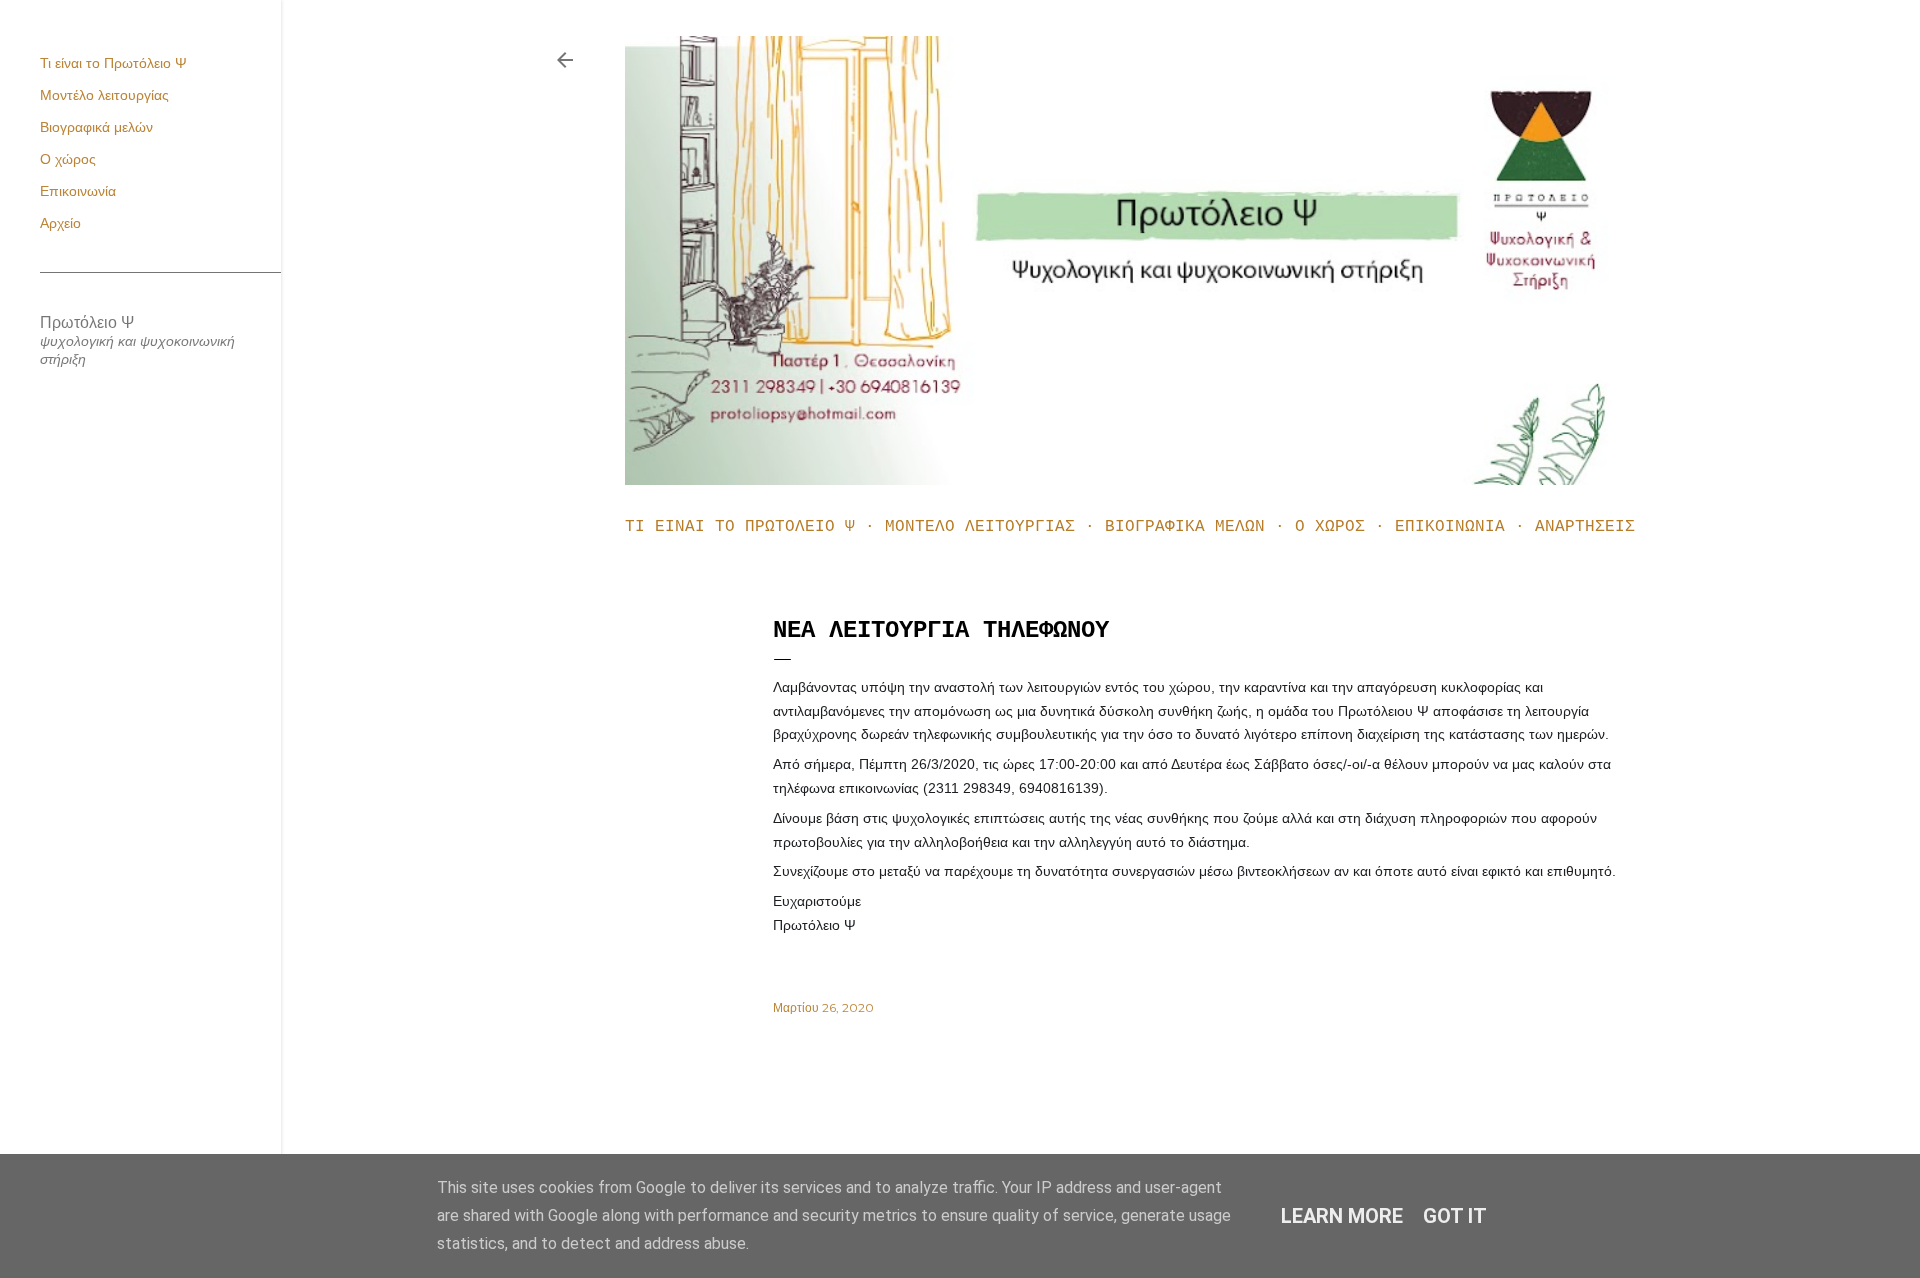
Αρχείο (60, 223)
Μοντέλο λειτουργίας (980, 527)
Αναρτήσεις (1585, 527)
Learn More (1342, 1216)
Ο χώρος (1330, 527)
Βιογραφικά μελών (1185, 527)
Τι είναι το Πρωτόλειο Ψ (740, 527)
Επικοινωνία (1450, 527)
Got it (1455, 1216)
